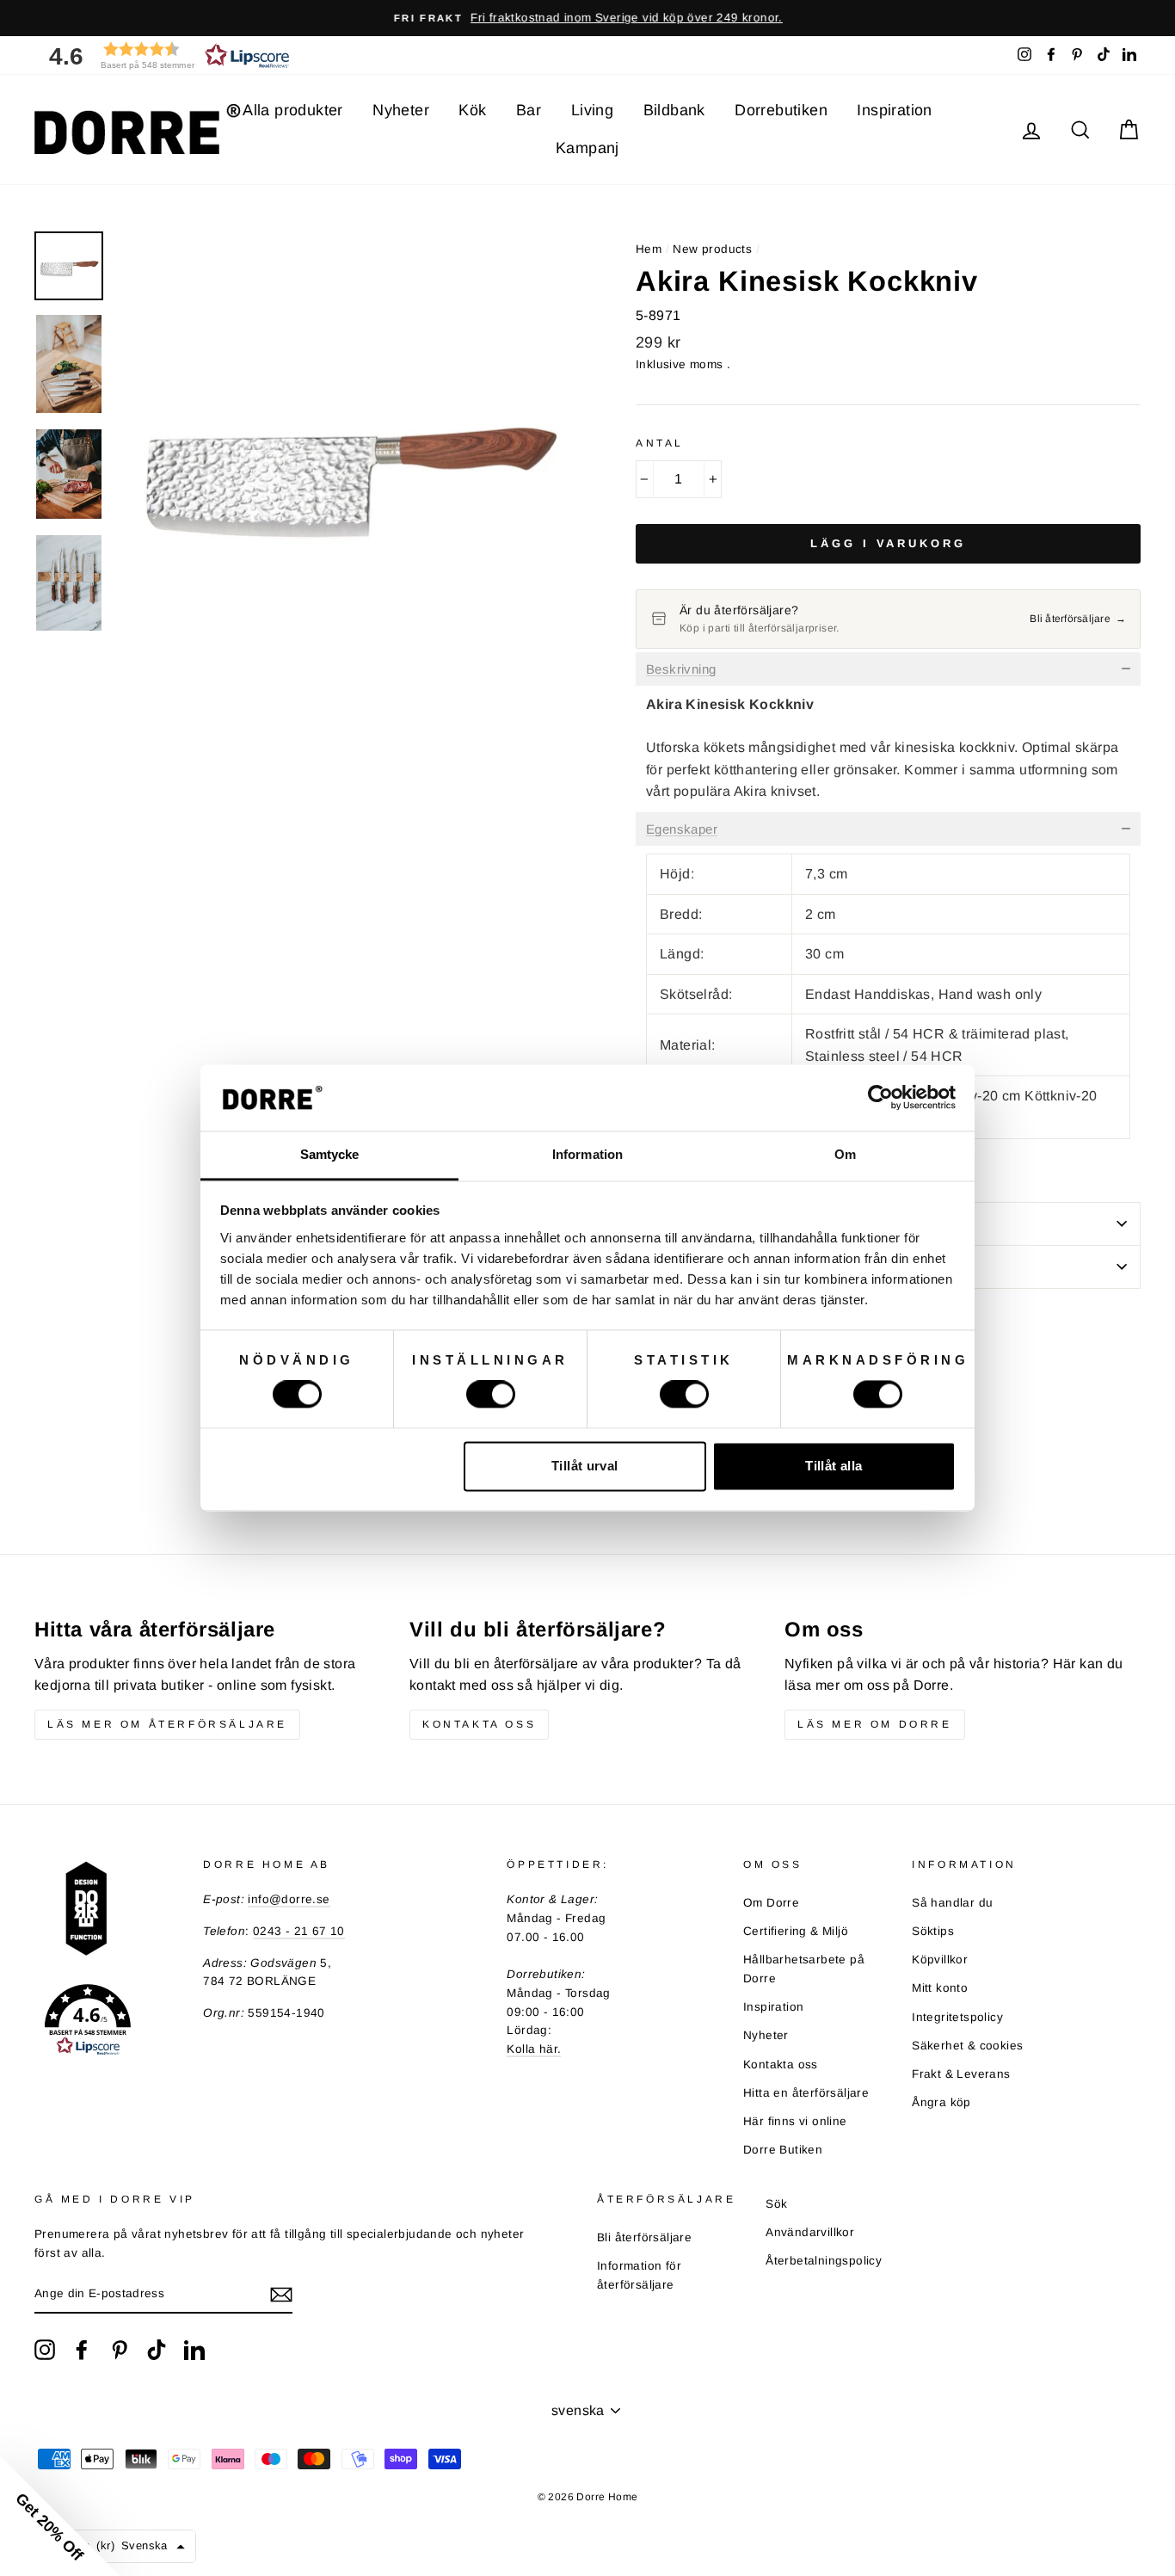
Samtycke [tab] (330, 1154)
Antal (660, 443)
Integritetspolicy (957, 2017)
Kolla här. (534, 2049)
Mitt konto (940, 1988)
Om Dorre (771, 1903)
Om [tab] (845, 1154)
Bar (529, 110)
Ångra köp (941, 2102)
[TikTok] (157, 2350)
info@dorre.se (289, 1899)
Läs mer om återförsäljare (167, 1724)
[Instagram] (45, 2350)
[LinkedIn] (194, 2350)
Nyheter (401, 110)
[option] (587, 18)
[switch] (491, 1395)
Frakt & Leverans (961, 2074)
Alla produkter (293, 110)
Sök (776, 2204)
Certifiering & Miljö (796, 1931)
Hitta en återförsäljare (806, 2093)
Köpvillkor (940, 1960)
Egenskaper (682, 829)
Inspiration (894, 110)
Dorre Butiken (783, 2150)
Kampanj (587, 148)
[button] (163, 55)
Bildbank (674, 110)
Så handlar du (952, 1903)
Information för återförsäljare (639, 2275)
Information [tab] (587, 1154)
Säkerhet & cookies (967, 2046)
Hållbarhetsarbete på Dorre (804, 1969)
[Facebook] (82, 2350)
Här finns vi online (795, 2121)
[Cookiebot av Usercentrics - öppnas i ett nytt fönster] (880, 1098)
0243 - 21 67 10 (299, 1931)
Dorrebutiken (781, 110)
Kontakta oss (479, 1724)
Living (592, 110)
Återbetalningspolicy (824, 2261)
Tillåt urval (585, 1466)
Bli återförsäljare (644, 2237)
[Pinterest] (120, 2350)
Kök (472, 110)
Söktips (933, 1931)
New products (712, 249)
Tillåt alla (834, 1466)
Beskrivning (681, 669)
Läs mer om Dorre (875, 1724)
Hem (649, 249)
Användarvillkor (810, 2232)
